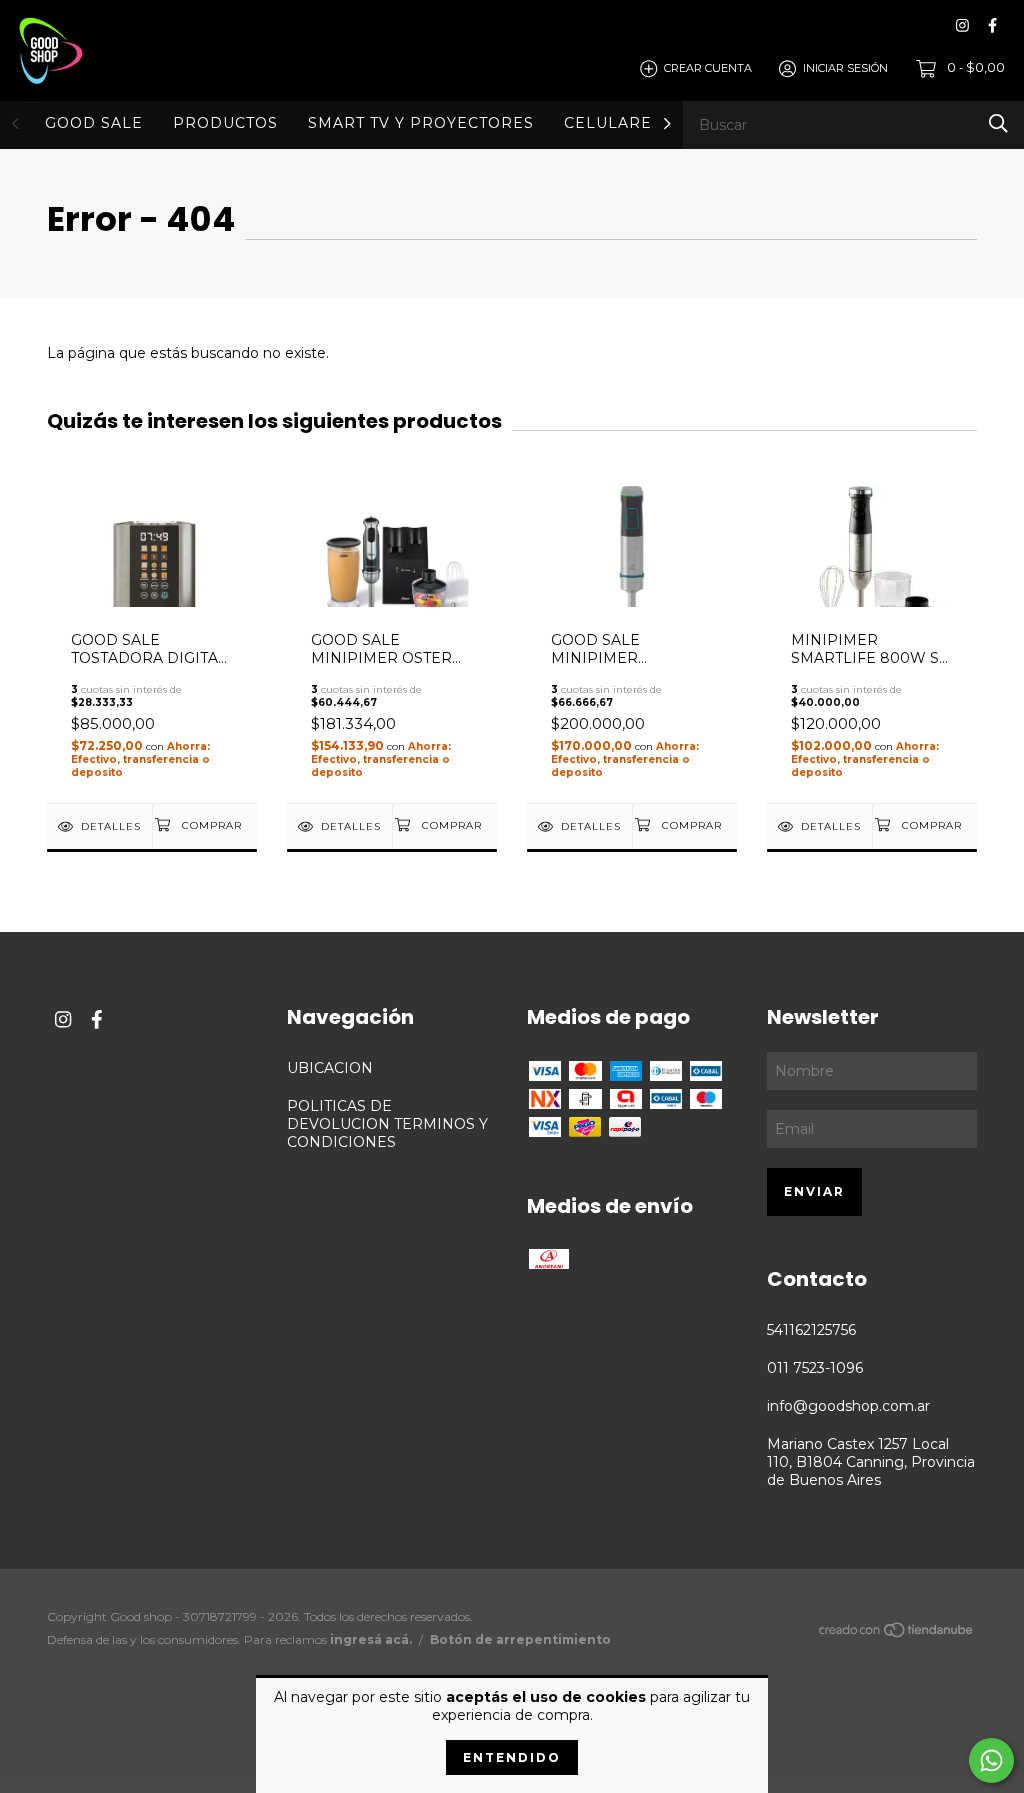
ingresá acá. (371, 1639)
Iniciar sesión (845, 68)
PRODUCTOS (225, 123)
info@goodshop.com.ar (848, 1406)
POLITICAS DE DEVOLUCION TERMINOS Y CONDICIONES (387, 1124)
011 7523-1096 (815, 1368)
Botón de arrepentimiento (520, 1639)
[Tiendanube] (897, 1634)
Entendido (512, 1757)
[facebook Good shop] (992, 25)
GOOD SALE (94, 123)
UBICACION (330, 1068)
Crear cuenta (708, 68)
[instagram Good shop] (962, 25)
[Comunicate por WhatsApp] (991, 1760)
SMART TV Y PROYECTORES (421, 123)
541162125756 (811, 1330)
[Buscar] (998, 123)
